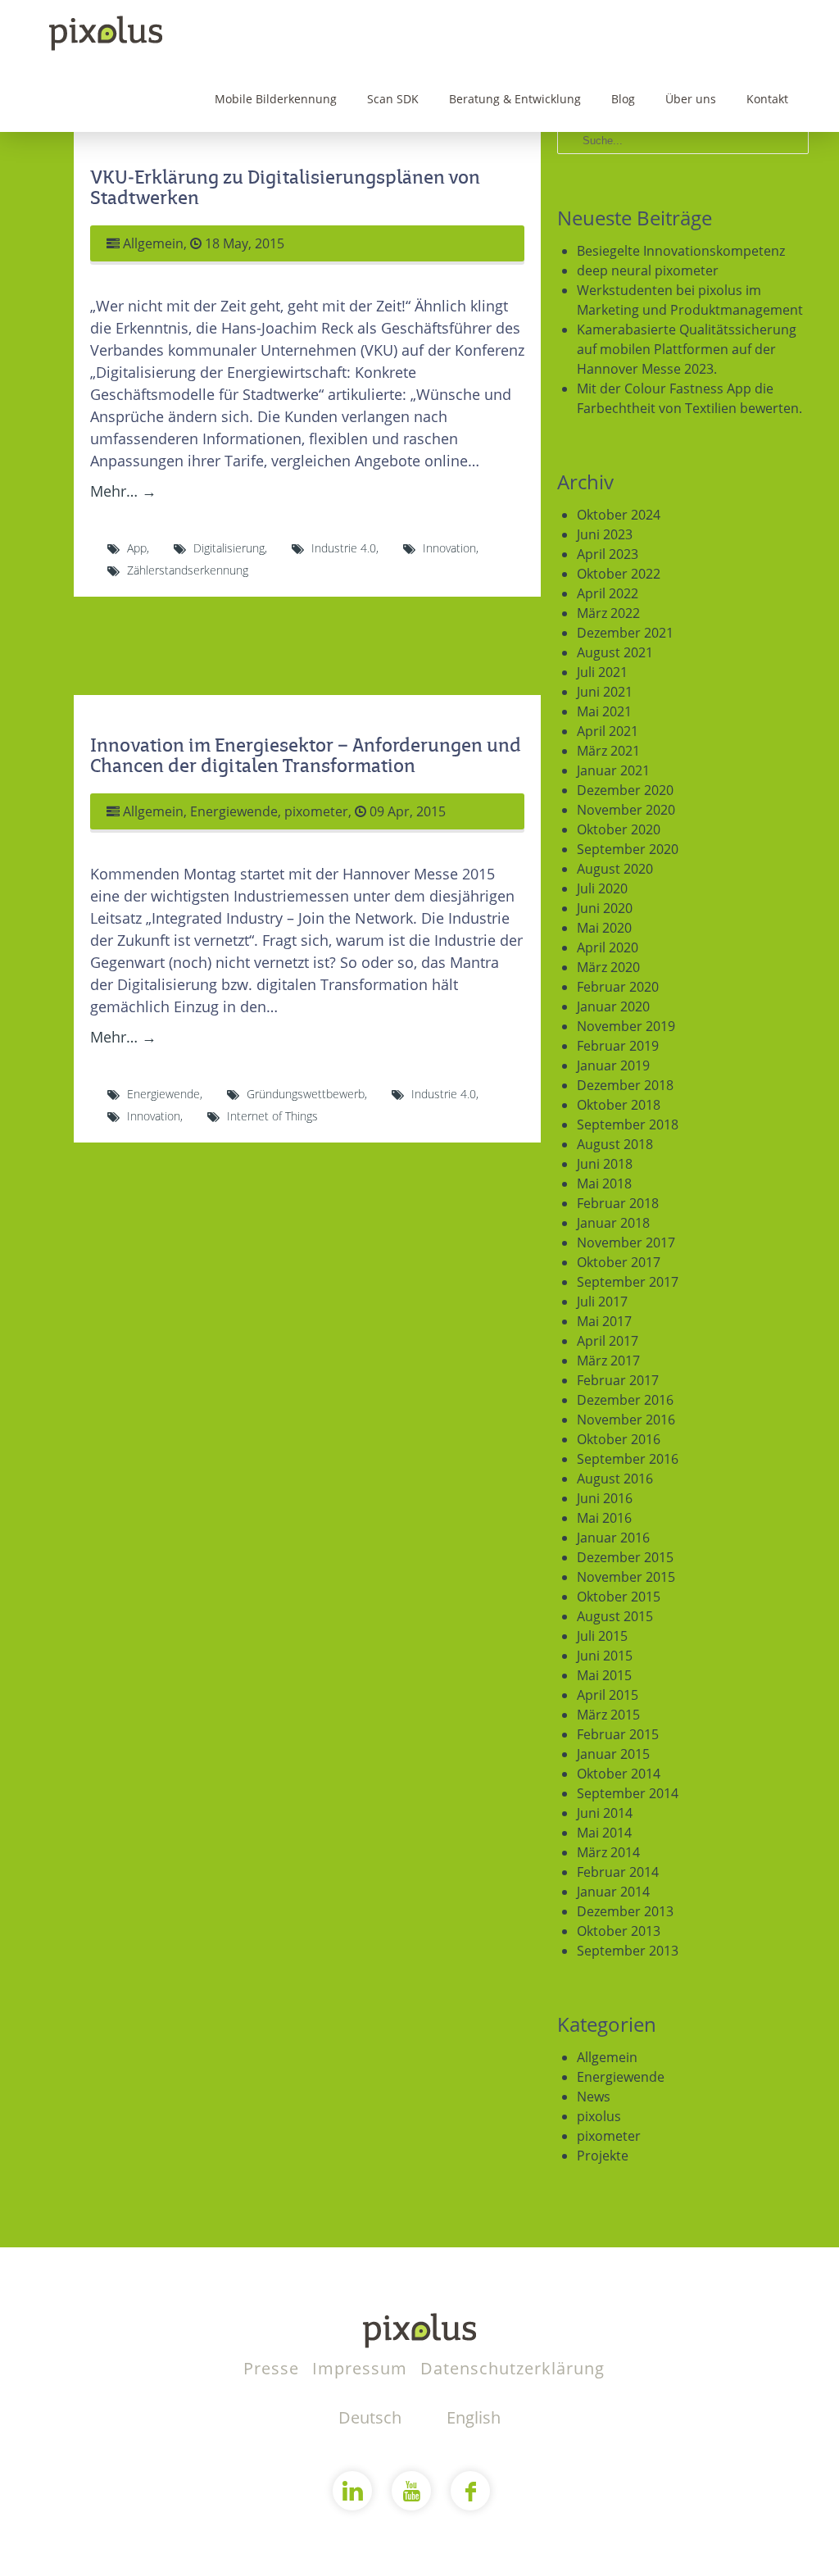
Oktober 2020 (619, 829)
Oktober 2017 (619, 1262)
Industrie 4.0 (344, 548)
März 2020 (608, 967)
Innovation (449, 548)
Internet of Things (272, 1116)
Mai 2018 (604, 1184)
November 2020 (626, 810)
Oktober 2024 (619, 515)
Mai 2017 (604, 1321)
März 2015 (608, 1715)
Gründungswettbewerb (306, 1094)
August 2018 (615, 1144)
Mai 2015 (604, 1675)
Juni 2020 (605, 908)
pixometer (316, 811)
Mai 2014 (604, 1833)
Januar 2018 (613, 1223)
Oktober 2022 (619, 574)
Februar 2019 (618, 1046)
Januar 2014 (613, 1892)
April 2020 (608, 947)
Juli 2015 (602, 1636)
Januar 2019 (613, 1065)
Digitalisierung (229, 548)
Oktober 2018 (619, 1105)
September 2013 (628, 1951)
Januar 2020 (613, 1006)
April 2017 (608, 1341)
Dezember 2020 (625, 790)
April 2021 (608, 731)
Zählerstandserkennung (188, 570)
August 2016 (615, 1479)
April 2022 (608, 593)
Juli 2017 (602, 1302)
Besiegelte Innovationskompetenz (681, 251)
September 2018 (628, 1124)
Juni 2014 (605, 1813)
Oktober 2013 (619, 1931)
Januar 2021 (613, 770)
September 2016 (628, 1459)
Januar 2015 (613, 1754)
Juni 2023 (605, 534)
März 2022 (608, 613)
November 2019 (626, 1026)
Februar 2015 (618, 1734)
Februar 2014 (618, 1872)
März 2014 (608, 1852)
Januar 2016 (613, 1538)
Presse (274, 2368)
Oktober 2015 (619, 1597)
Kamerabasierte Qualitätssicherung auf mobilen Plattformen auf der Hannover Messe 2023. (687, 349)
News (594, 2097)
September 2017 (628, 1282)
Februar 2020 (618, 987)
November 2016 (626, 1420)
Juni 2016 (605, 1498)
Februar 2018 (618, 1203)
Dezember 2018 (625, 1085)
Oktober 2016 (619, 1439)
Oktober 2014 (619, 1774)
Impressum (362, 2368)
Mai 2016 (604, 1518)
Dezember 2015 (625, 1557)
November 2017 (626, 1243)
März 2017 (608, 1361)
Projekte (603, 2156)
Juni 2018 (605, 1164)
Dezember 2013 (625, 1911)
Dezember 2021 (625, 633)
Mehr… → (123, 491)
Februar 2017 (618, 1380)
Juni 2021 (605, 692)
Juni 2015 (605, 1656)
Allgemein (153, 243)
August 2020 (615, 869)
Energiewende (234, 811)
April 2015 (608, 1695)
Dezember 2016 (625, 1400)
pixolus (599, 2116)
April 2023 (608, 554)
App (137, 548)
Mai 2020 (604, 928)
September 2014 (628, 1793)
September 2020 (628, 849)
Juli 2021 (602, 672)
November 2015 (626, 1577)
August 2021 (615, 652)
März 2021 (608, 751)
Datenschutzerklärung (512, 2368)
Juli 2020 (602, 888)
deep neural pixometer (648, 270)
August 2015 (615, 1616)
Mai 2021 (604, 711)
